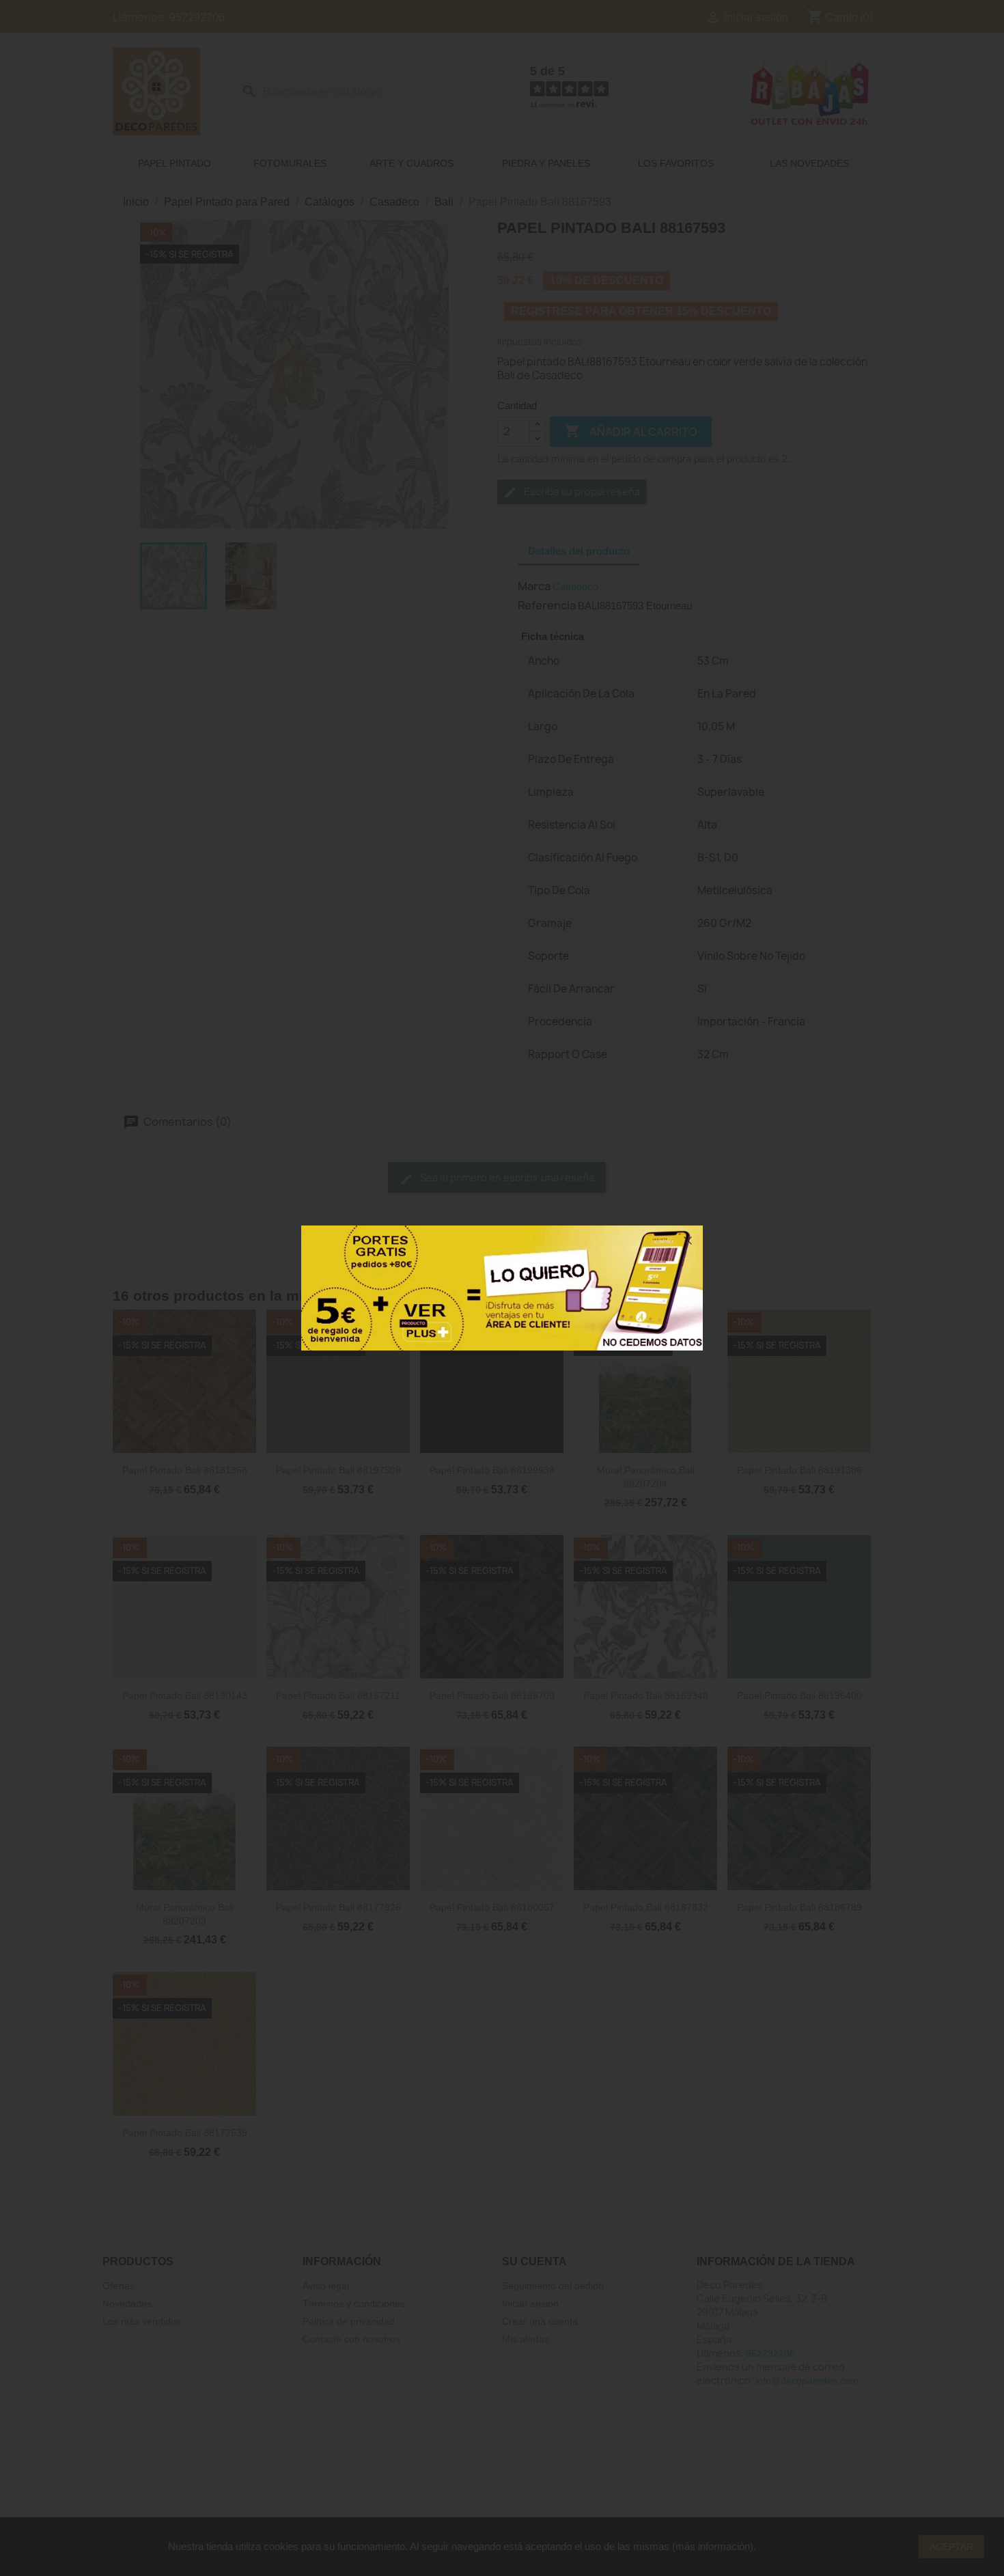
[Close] (688, 1241)
